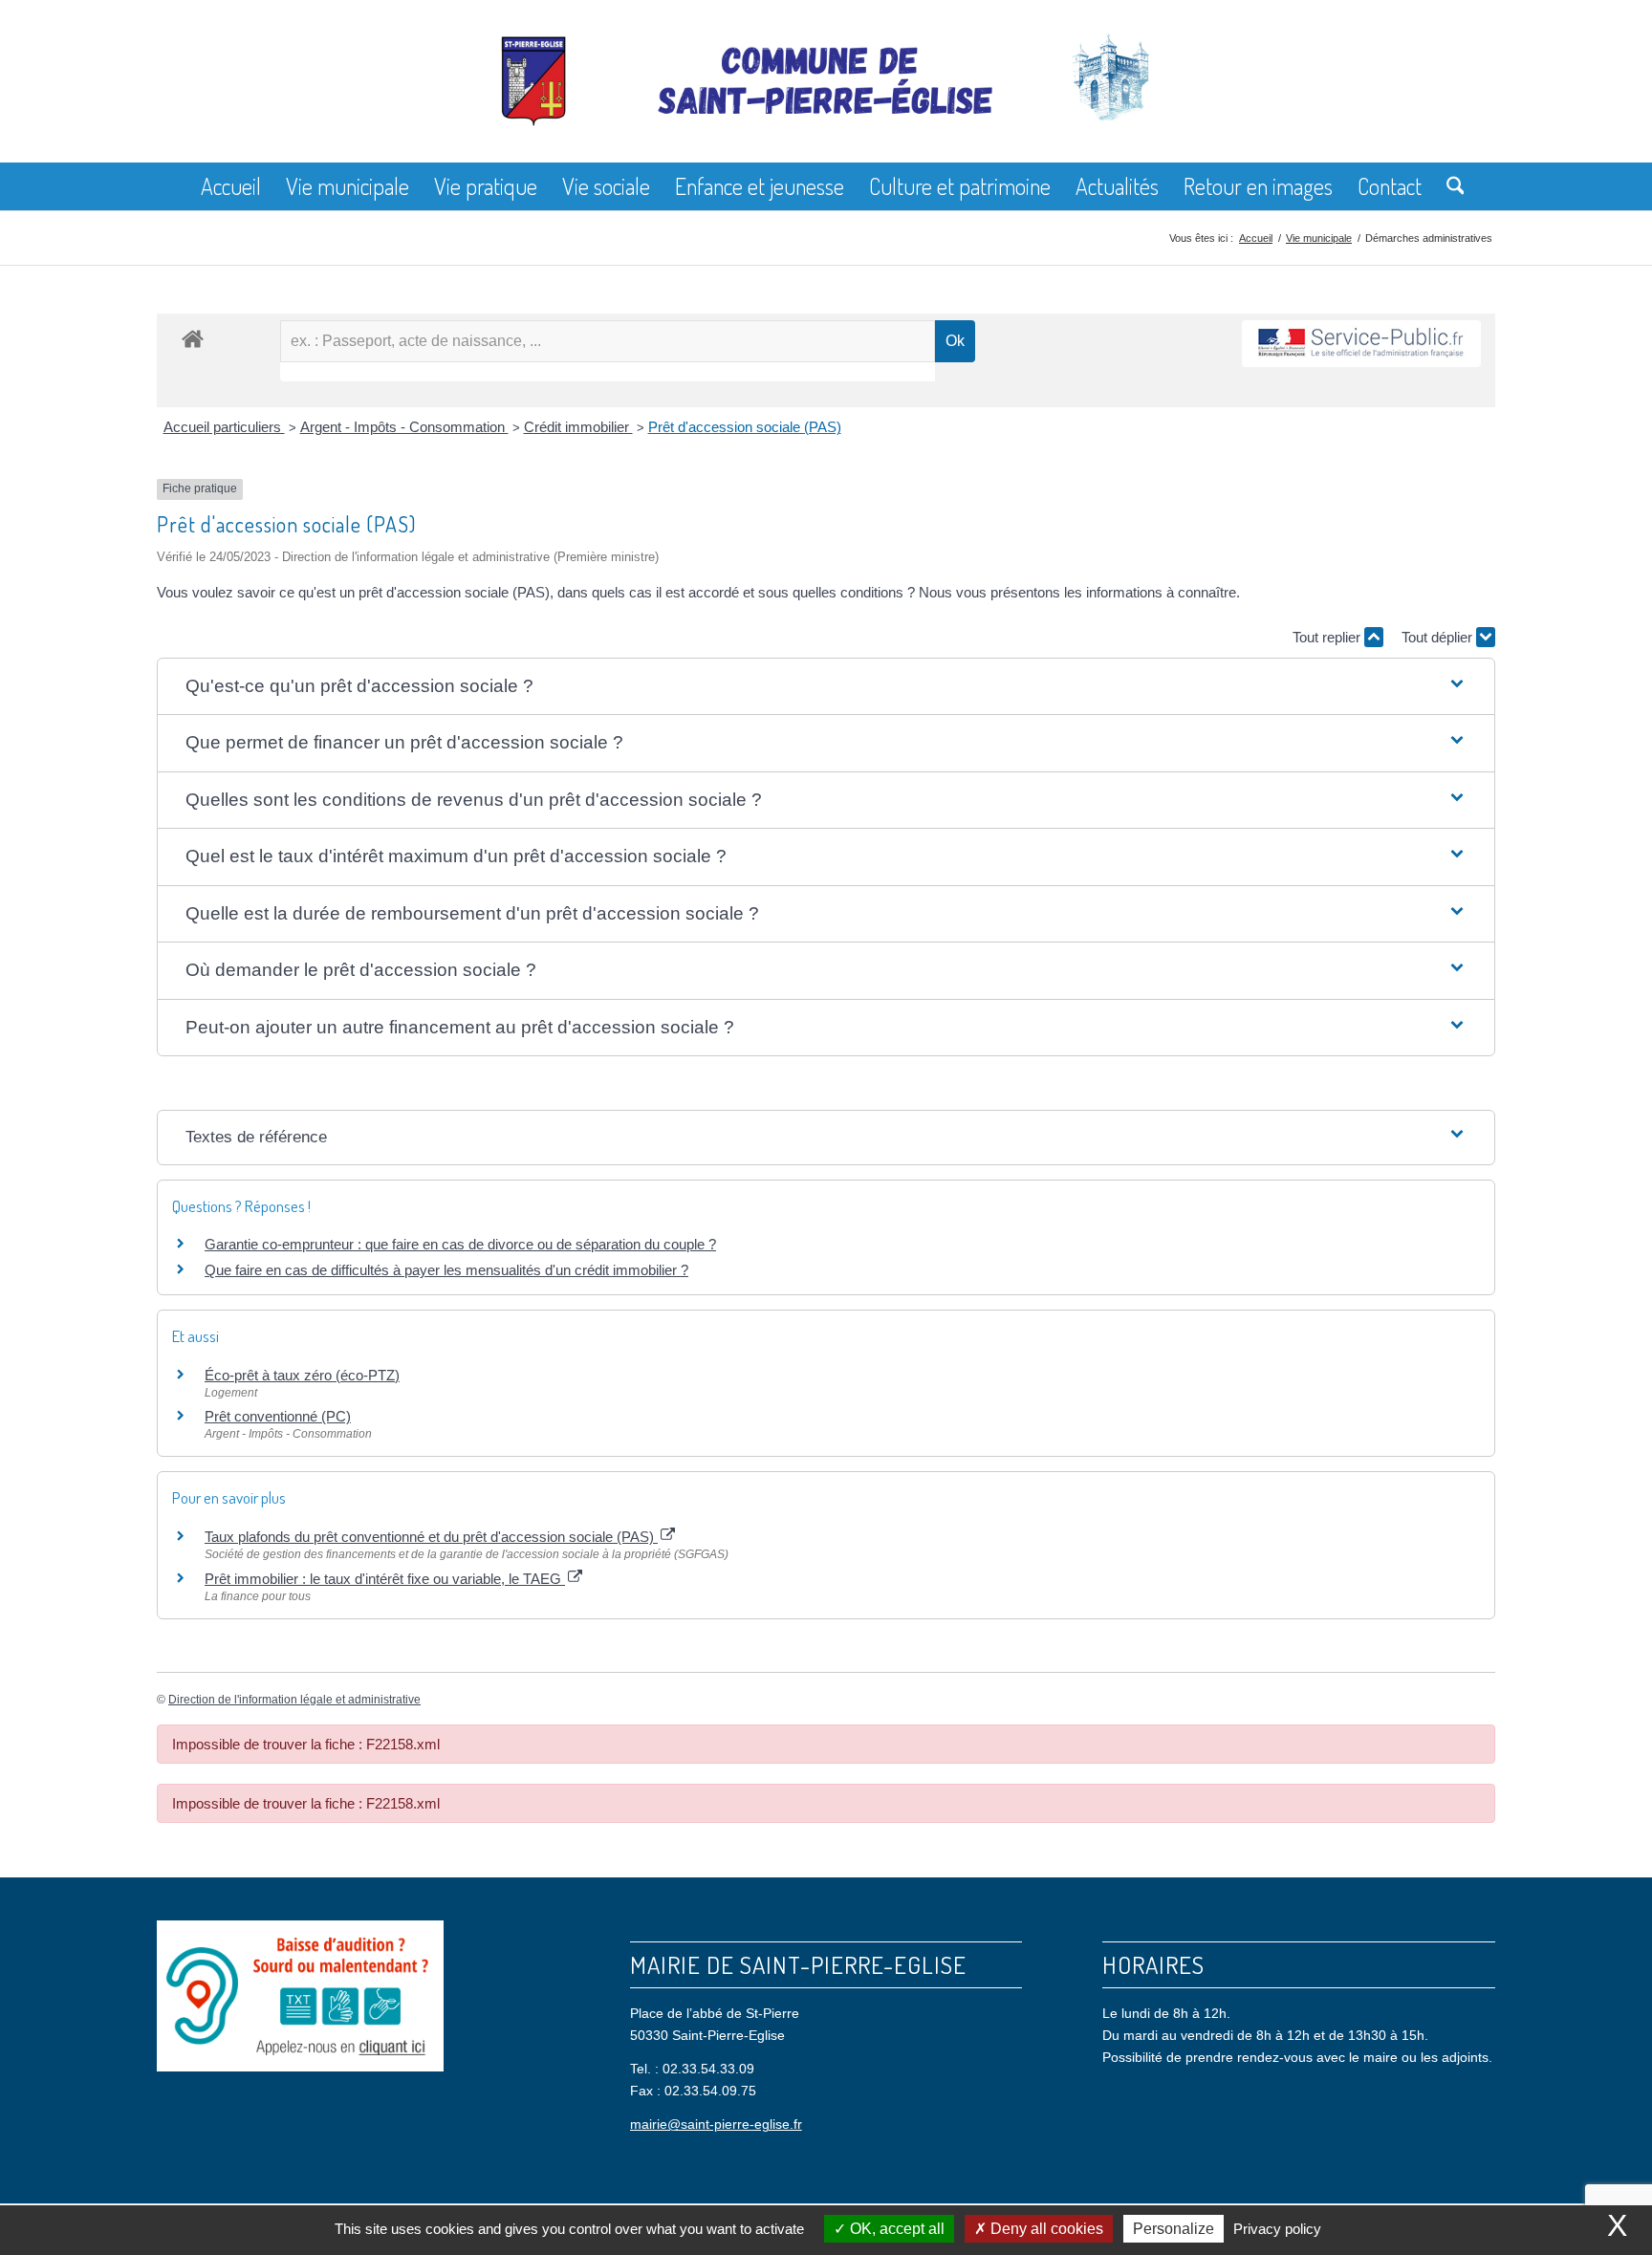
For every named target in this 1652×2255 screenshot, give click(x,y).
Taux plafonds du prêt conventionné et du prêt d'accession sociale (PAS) (431, 1537)
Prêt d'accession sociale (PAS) (745, 427)
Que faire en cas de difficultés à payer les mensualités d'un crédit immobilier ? (446, 1270)
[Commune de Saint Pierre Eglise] (826, 96)
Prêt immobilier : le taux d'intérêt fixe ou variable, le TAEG (385, 1579)
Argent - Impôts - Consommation (404, 427)
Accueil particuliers (224, 427)
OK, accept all (895, 2229)
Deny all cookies (1045, 2229)
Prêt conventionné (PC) (278, 1416)
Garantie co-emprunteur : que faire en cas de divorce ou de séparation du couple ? (460, 1244)
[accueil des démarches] (193, 338)
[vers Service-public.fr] (1361, 344)
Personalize (1174, 2229)
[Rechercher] (1449, 186)
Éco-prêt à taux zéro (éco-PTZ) (302, 1375)
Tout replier (1328, 637)
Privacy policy (1277, 2229)
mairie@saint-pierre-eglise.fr (716, 2124)
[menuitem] (231, 186)
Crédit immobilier (578, 427)
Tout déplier (1439, 637)
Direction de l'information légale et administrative (294, 1700)
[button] (826, 687)
